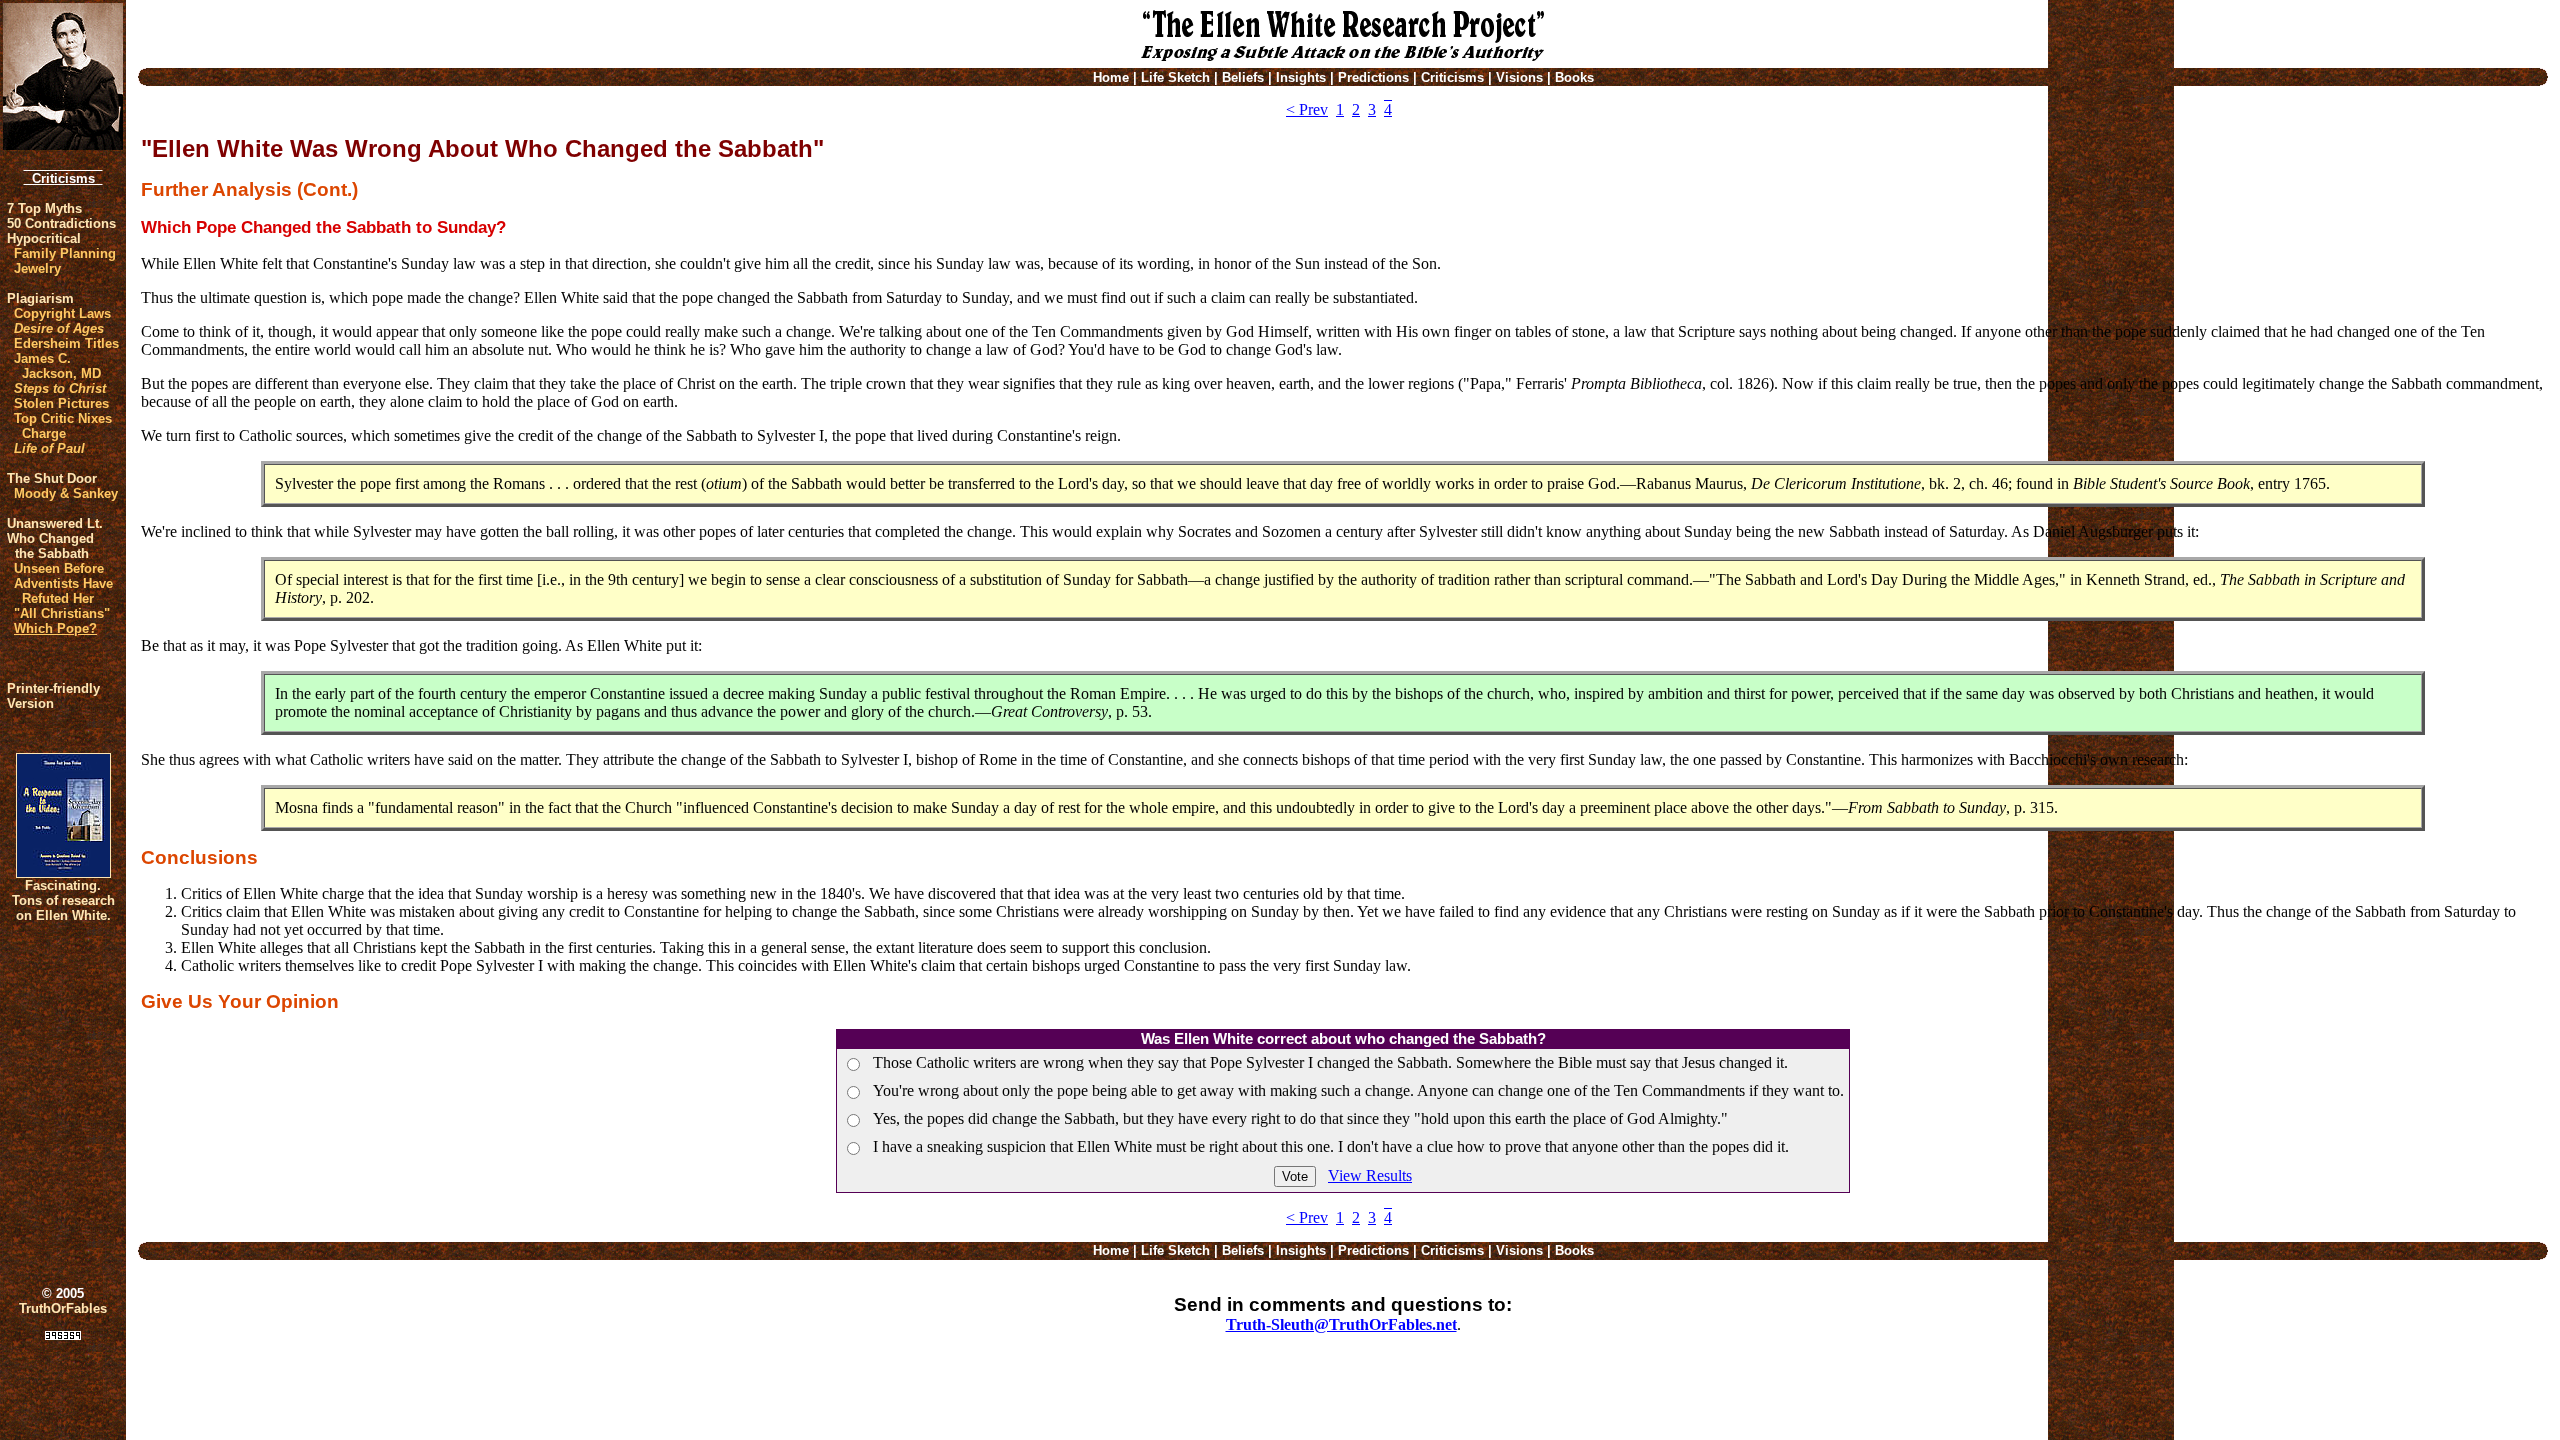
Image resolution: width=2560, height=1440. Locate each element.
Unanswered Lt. (55, 523)
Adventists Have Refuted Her (63, 591)
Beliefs (1243, 77)
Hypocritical (44, 238)
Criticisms (63, 178)
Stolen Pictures (61, 403)
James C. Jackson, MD (57, 366)
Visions (1519, 77)
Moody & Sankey (66, 493)
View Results (1370, 1175)
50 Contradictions (61, 223)
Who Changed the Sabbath (50, 546)
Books (1574, 77)
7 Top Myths (44, 208)
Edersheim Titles (66, 343)
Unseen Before (59, 568)
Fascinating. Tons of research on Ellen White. (63, 900)
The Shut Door (52, 478)
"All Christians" (62, 613)
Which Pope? (55, 628)
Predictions (1373, 77)
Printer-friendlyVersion (53, 696)
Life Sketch (1175, 77)
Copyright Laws (62, 313)
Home (1111, 77)
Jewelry (37, 268)
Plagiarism (40, 298)
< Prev (1307, 109)
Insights (1301, 77)
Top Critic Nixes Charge (63, 426)
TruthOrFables (63, 1308)
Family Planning (65, 253)
